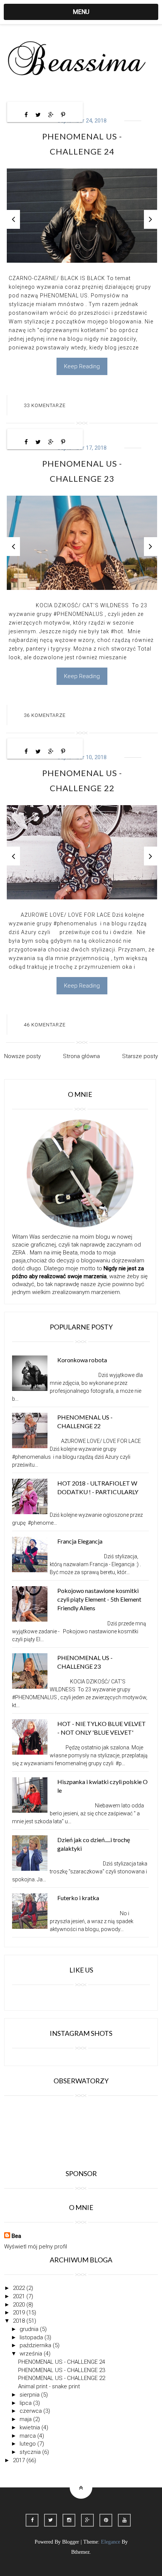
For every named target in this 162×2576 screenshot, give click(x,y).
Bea (16, 2236)
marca (28, 2436)
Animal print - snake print (49, 2386)
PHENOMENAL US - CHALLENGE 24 (62, 2362)
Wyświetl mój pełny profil (36, 2247)
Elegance (111, 2542)
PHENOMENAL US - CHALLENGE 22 (62, 2378)
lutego (28, 2444)
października (36, 2345)
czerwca (31, 2411)
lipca (26, 2403)
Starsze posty (140, 1056)
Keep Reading (82, 366)
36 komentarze (45, 715)
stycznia (31, 2452)
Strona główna (81, 1056)
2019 (20, 2313)
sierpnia (30, 2395)
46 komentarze (45, 1025)
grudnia (30, 2329)
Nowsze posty (22, 1056)
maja (26, 2419)
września (32, 2354)
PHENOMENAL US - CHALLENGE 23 (62, 2370)
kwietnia (31, 2427)
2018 (20, 2321)
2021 (20, 2296)
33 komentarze (45, 405)
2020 (20, 2305)
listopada (32, 2337)
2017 (20, 2460)
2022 (20, 2288)
